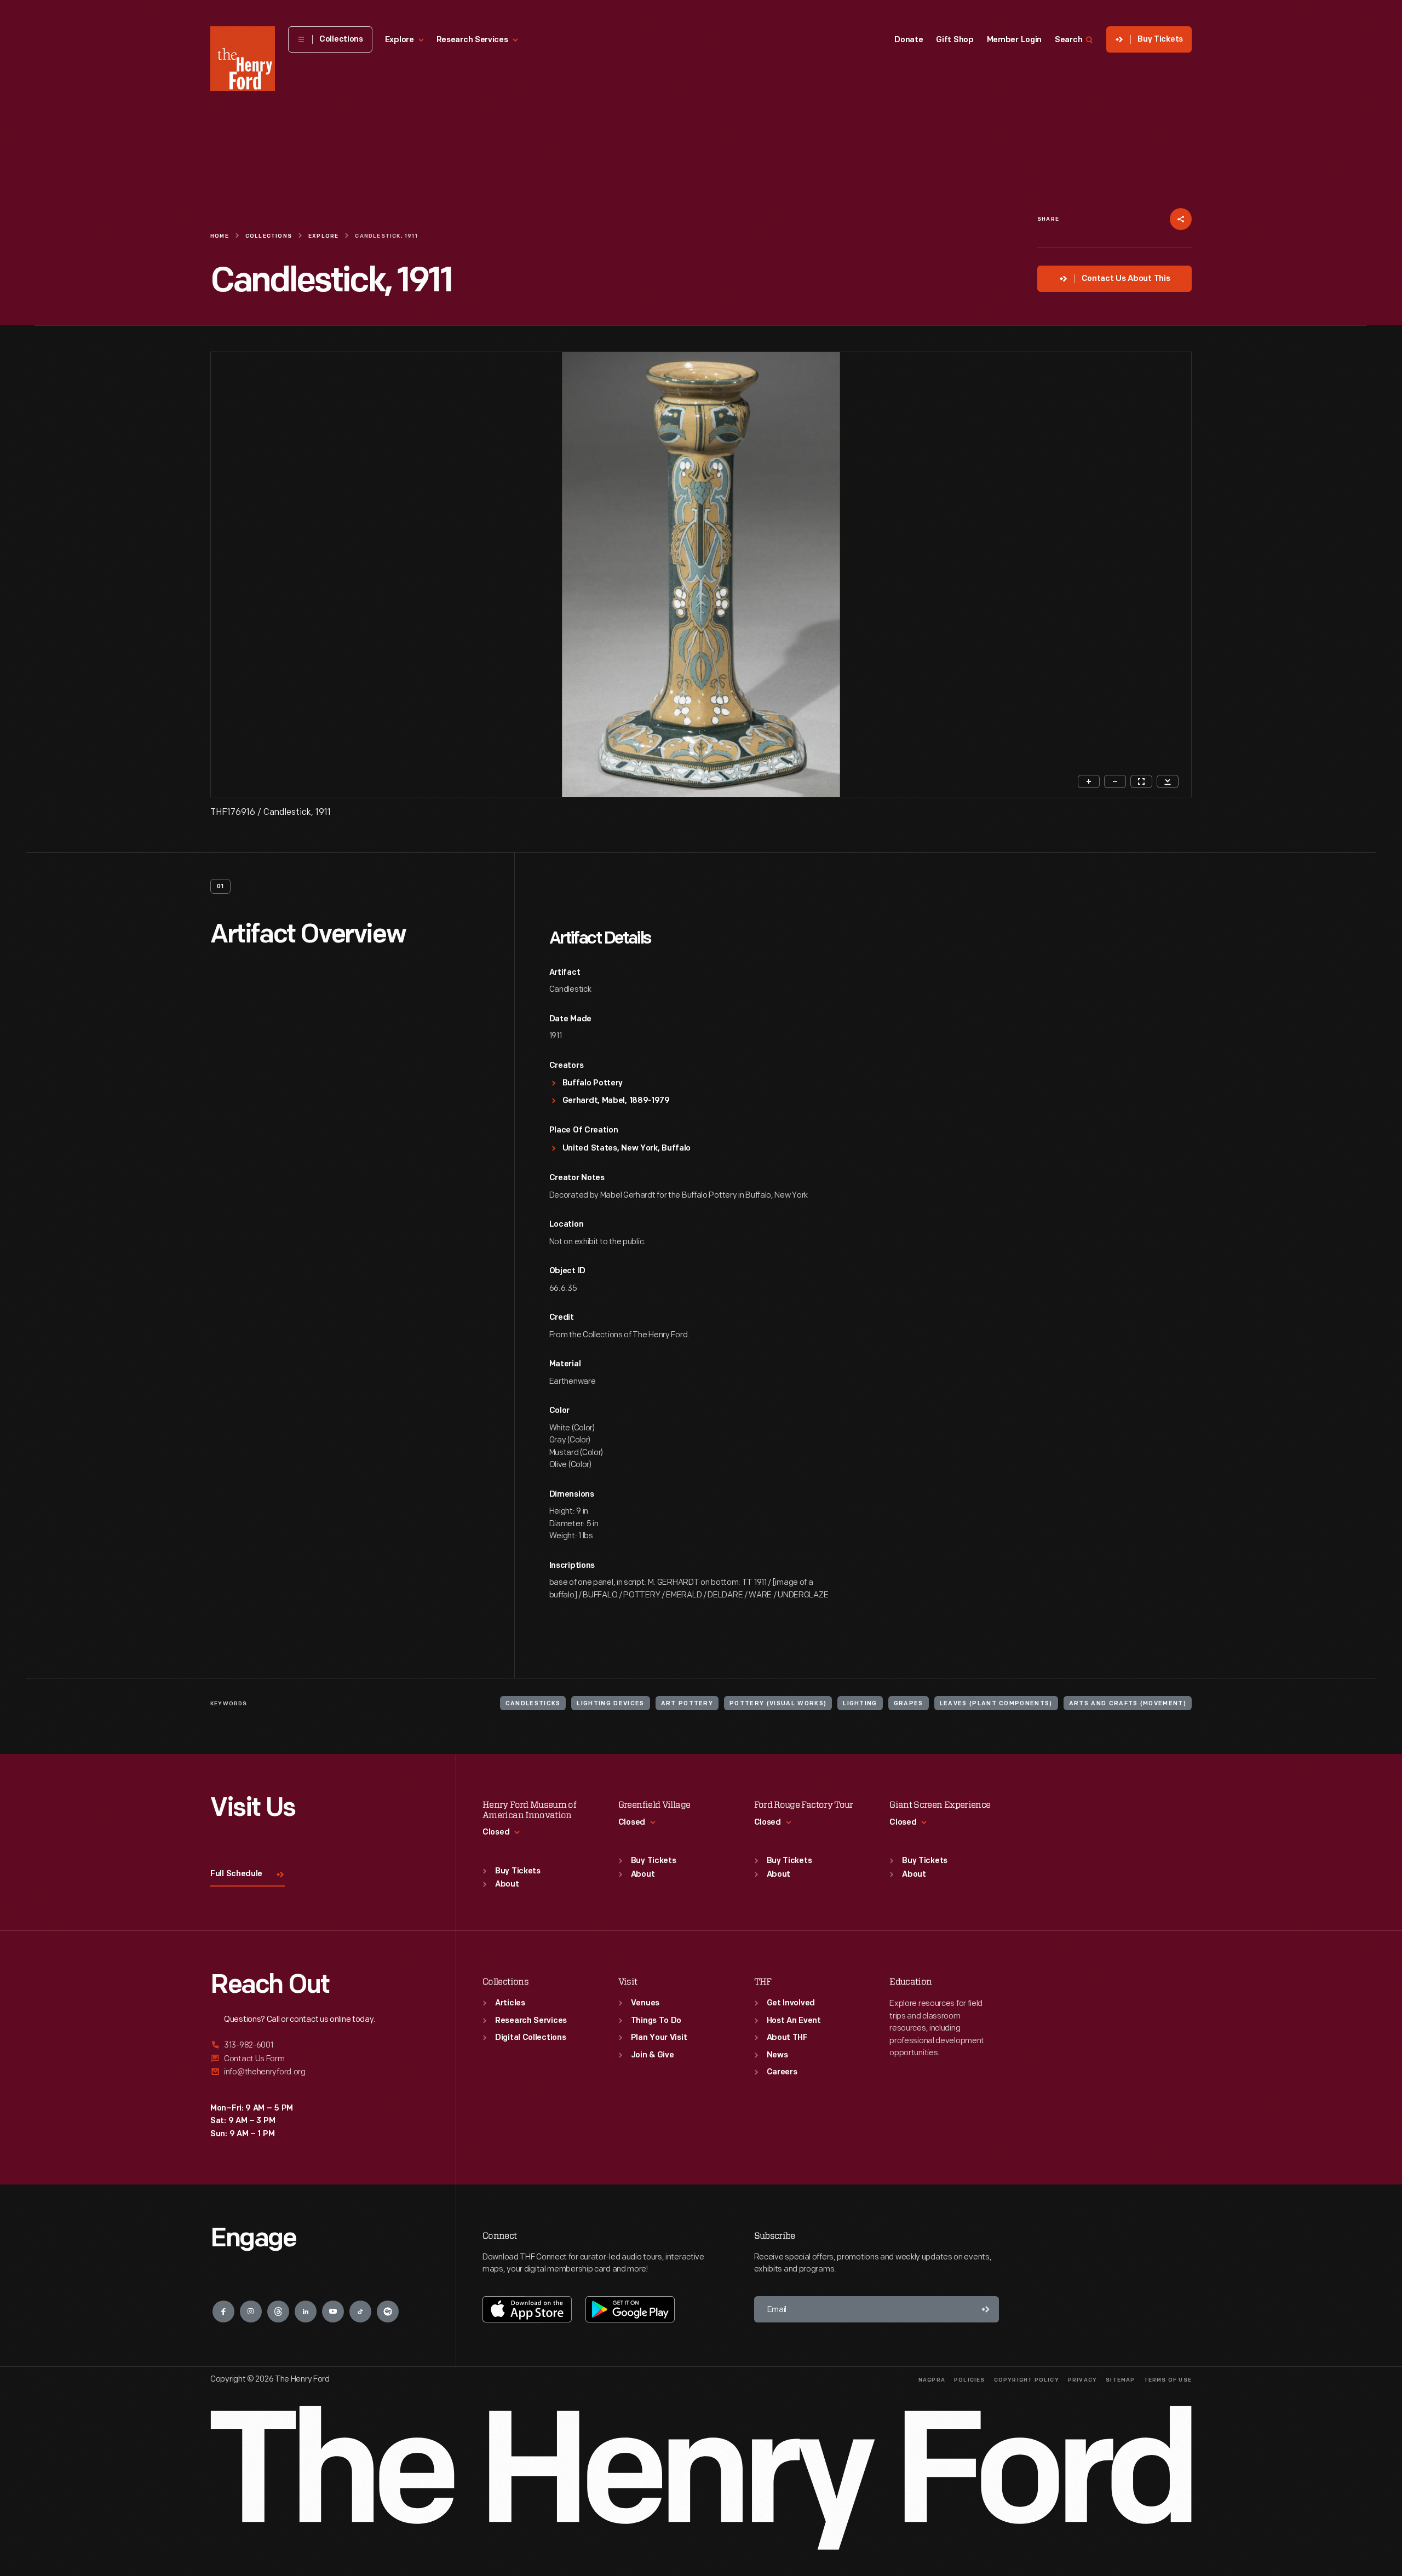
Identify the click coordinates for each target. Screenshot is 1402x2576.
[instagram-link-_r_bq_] (251, 2311)
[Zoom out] (1115, 781)
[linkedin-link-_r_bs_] (306, 2311)
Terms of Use (1168, 2380)
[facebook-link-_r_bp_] (223, 2311)
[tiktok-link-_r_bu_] (360, 2311)
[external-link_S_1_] (320, 2046)
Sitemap (1120, 2380)
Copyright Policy (1027, 2380)
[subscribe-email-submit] (986, 2309)
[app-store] (527, 2309)
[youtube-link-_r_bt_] (333, 2311)
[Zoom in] (1089, 781)
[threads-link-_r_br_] (278, 2311)
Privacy (1082, 2380)
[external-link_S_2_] (320, 2059)
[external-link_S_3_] (320, 2072)
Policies (970, 2380)
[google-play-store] (630, 2309)
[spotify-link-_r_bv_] (388, 2311)
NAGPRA (932, 2380)
